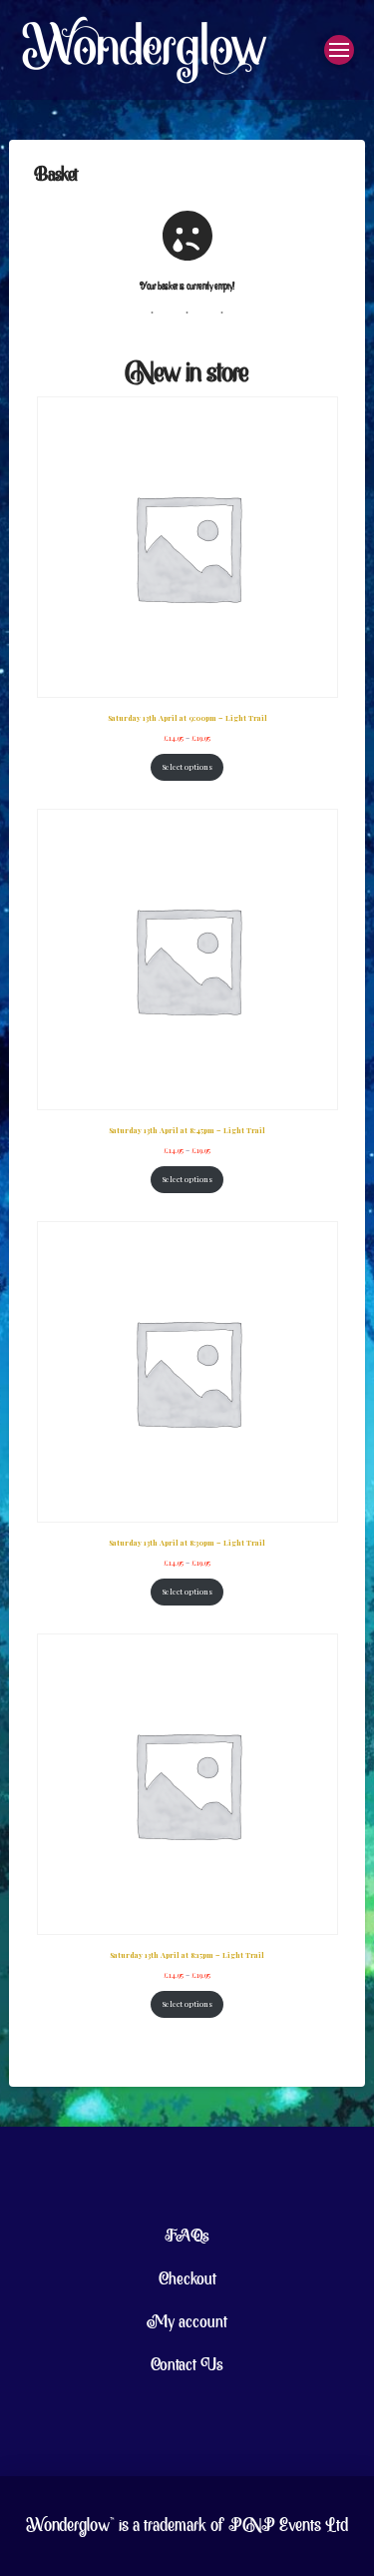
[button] (339, 50)
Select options (187, 767)
